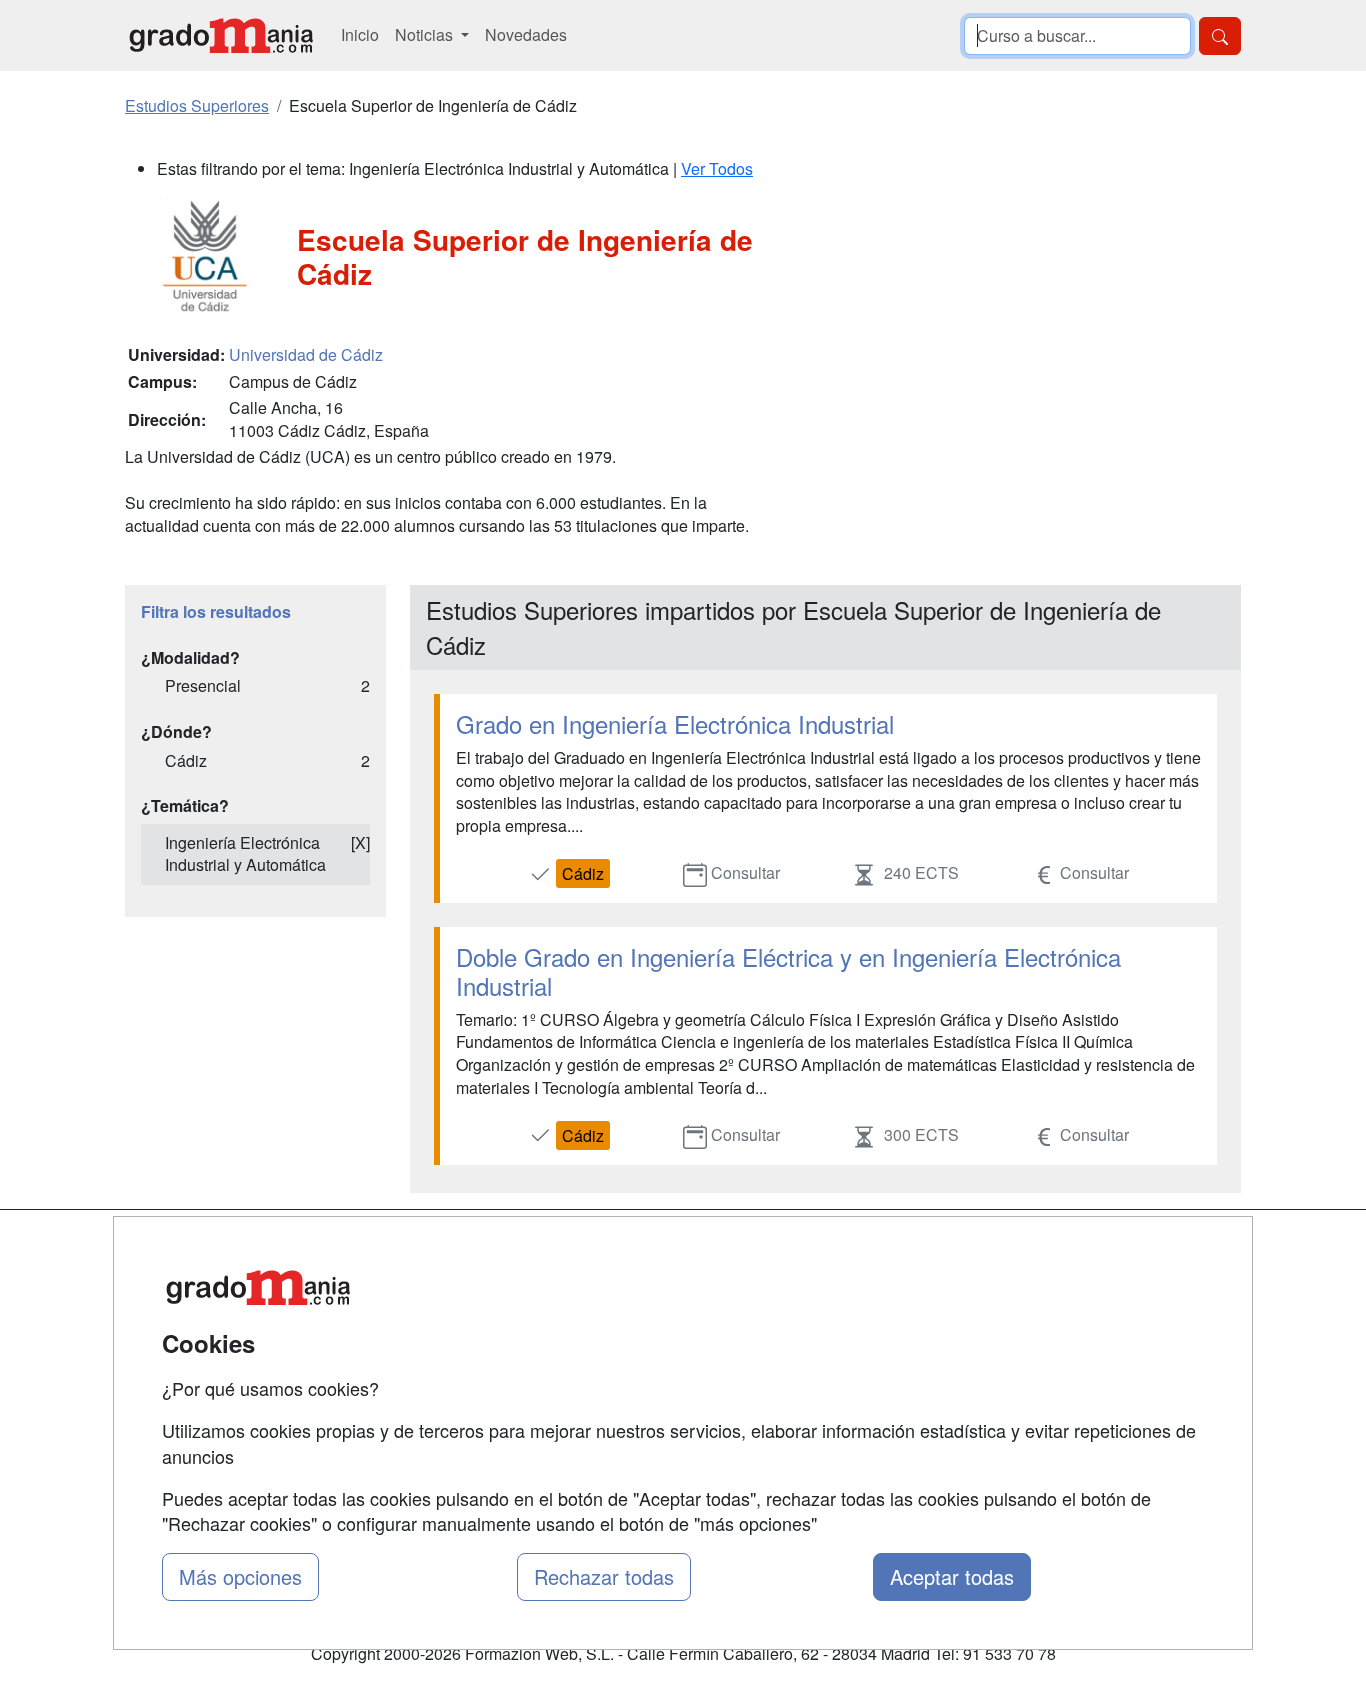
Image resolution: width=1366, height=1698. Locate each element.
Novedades (526, 34)
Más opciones (240, 1576)
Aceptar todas (952, 1576)
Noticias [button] (426, 34)
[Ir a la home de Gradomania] (221, 35)
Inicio (360, 34)
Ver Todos (717, 168)
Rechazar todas (604, 1576)
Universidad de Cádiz (306, 354)
